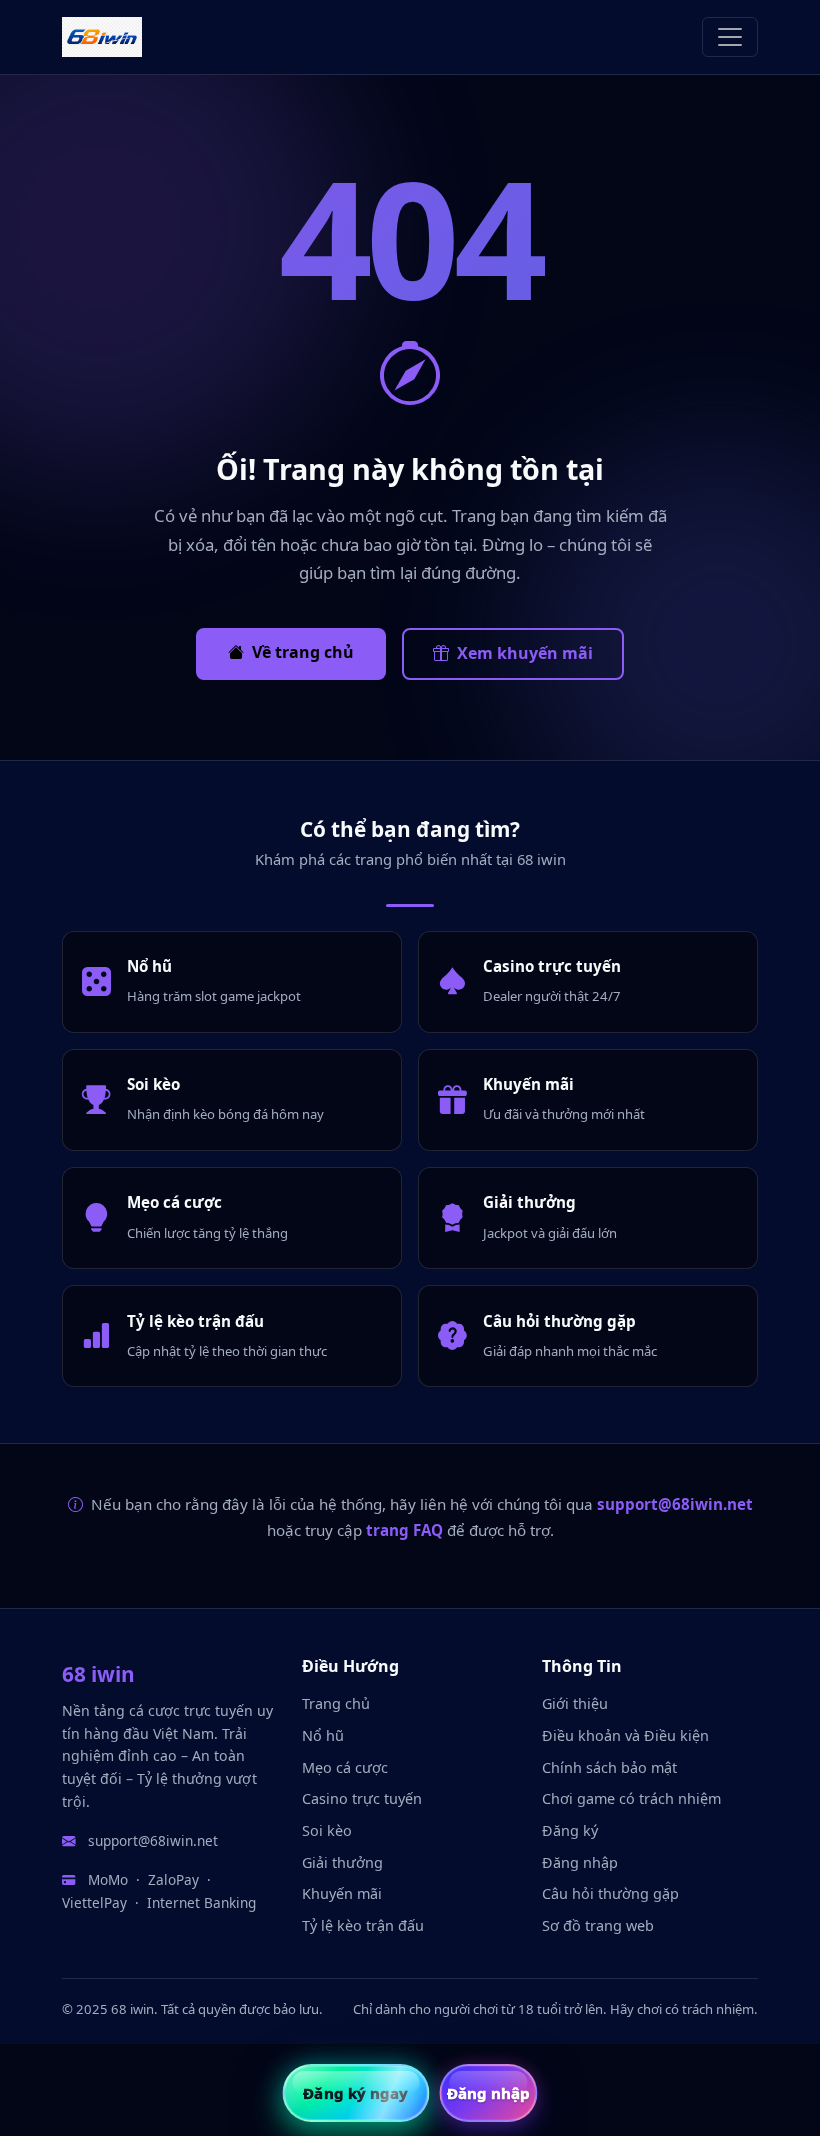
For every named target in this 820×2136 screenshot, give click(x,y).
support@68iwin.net (675, 1504)
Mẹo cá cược (345, 1767)
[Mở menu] (730, 37)
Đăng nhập (580, 1862)
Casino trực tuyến (362, 1798)
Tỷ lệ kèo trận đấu (363, 1925)
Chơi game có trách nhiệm (631, 1798)
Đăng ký (570, 1830)
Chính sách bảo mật (609, 1767)
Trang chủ (336, 1703)
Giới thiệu (575, 1703)
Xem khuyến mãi (525, 653)
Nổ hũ (323, 1735)
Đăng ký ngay (355, 2093)
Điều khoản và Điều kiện (625, 1735)
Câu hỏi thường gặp (610, 1893)
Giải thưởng (342, 1862)
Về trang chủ (303, 652)
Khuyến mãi (342, 1893)
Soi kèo (327, 1830)
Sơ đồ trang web (598, 1925)
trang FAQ (404, 1530)
